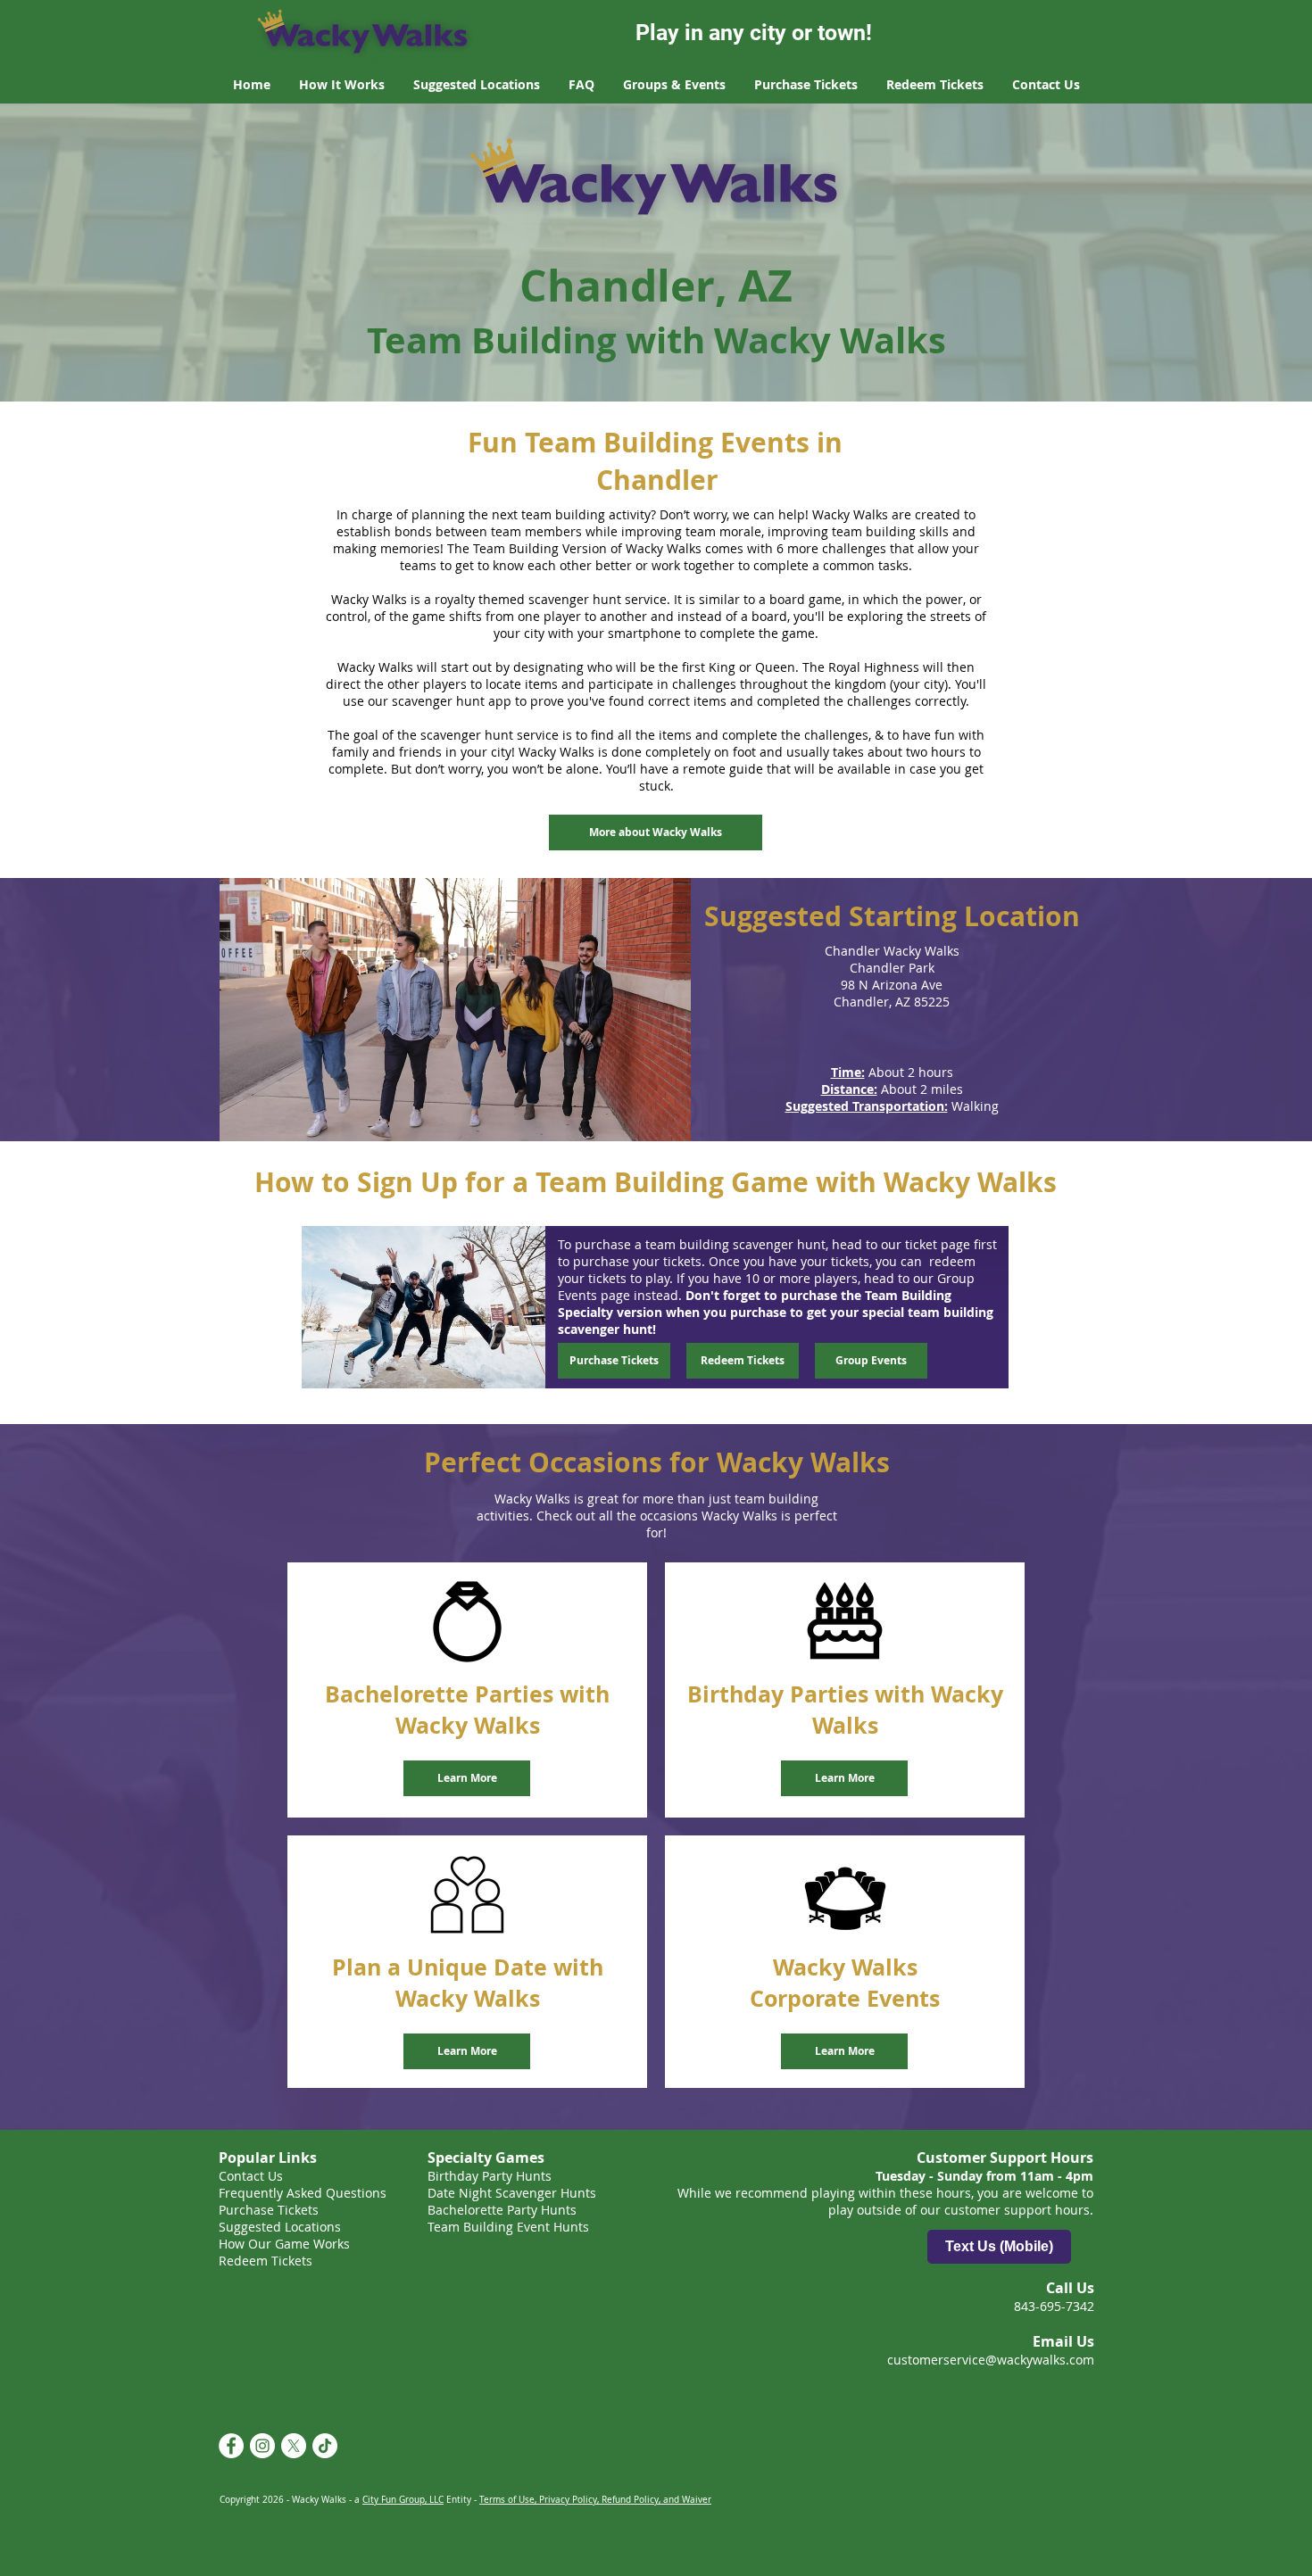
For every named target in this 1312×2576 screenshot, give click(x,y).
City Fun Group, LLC (403, 2500)
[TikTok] (325, 2446)
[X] (294, 2446)
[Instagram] (262, 2446)
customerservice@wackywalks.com (991, 2360)
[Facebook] (231, 2446)
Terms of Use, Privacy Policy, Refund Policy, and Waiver (595, 2500)
